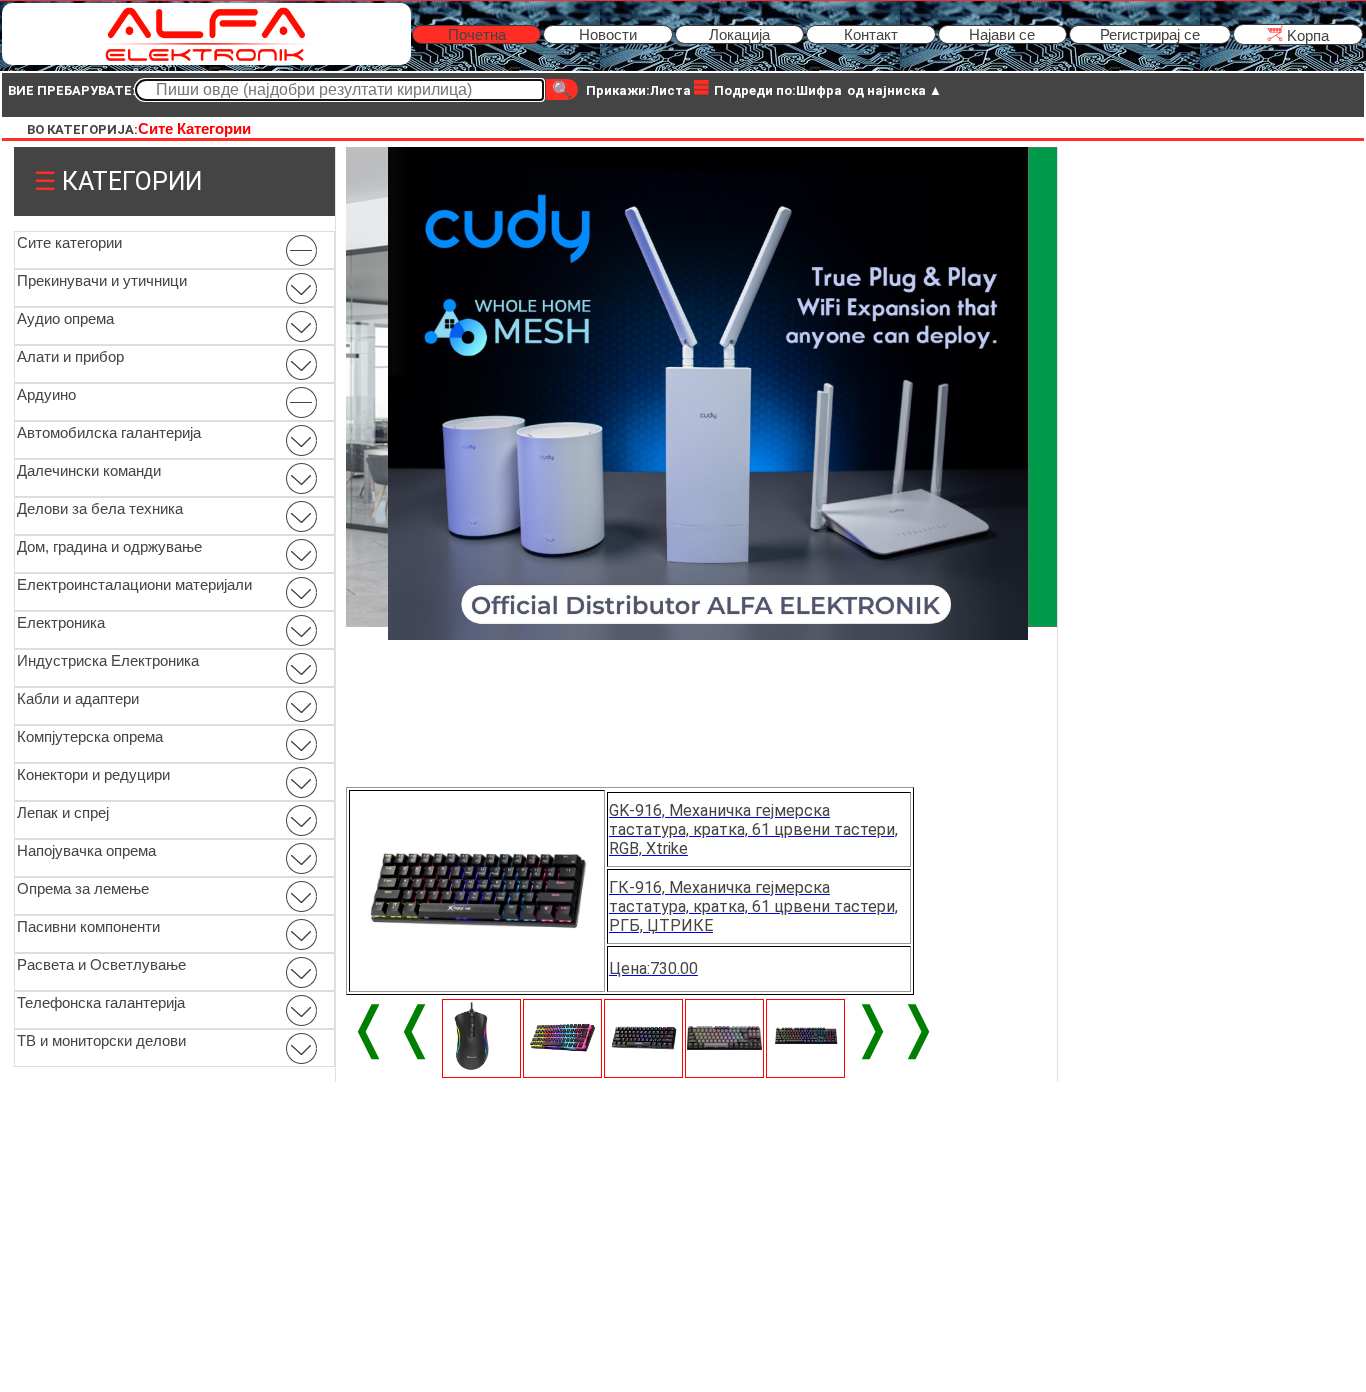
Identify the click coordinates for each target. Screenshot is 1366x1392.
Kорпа (1306, 35)
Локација (739, 34)
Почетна (477, 34)
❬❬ (392, 1027)
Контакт (871, 34)
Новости (608, 34)
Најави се (1002, 34)
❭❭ (895, 1027)
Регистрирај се (1150, 34)
